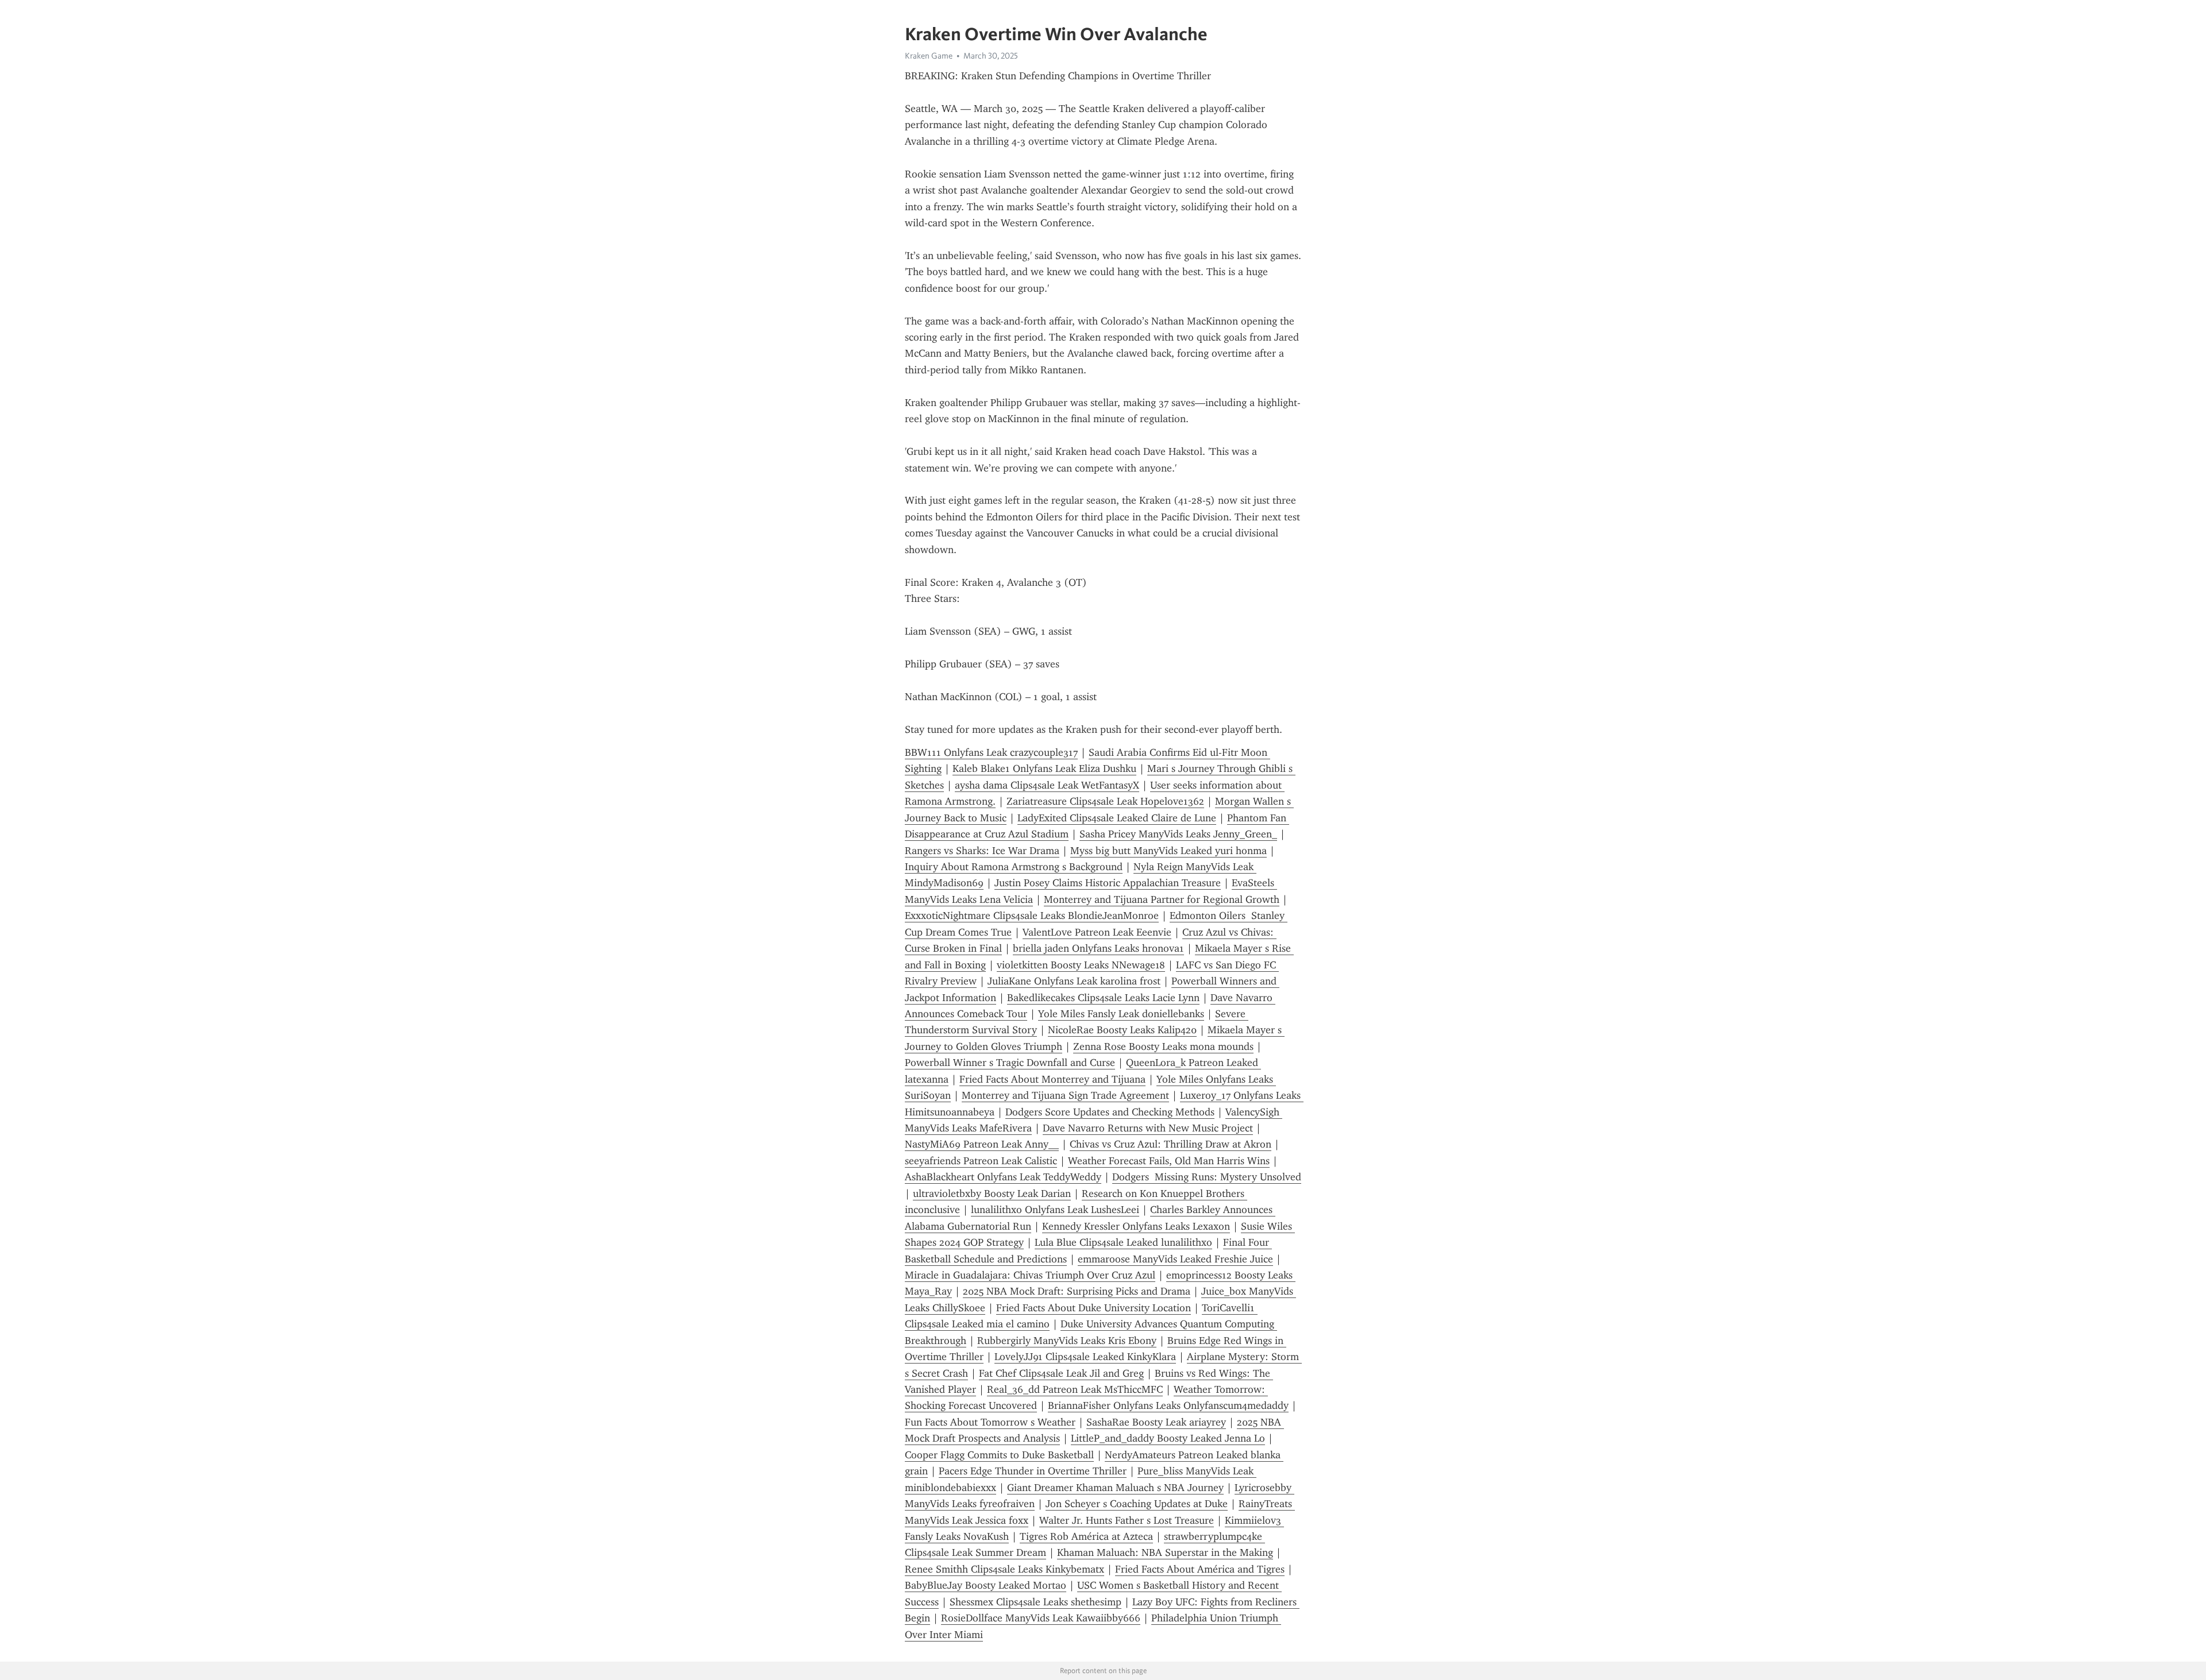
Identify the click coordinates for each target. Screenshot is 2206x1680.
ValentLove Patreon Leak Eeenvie (1097, 932)
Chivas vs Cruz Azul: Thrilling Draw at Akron (1171, 1144)
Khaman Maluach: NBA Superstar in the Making (1165, 1552)
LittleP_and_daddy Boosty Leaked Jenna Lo (1168, 1438)
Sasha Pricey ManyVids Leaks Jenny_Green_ (1178, 834)
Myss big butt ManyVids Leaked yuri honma (1168, 851)
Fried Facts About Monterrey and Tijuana (1052, 1079)
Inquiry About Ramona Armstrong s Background (1014, 867)
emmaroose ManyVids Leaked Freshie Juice (1175, 1259)
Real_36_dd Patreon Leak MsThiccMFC (1075, 1389)
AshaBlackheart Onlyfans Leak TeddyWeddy (1003, 1177)
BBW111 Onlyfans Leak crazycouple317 (991, 752)
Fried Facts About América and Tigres (1200, 1569)
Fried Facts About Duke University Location (1094, 1308)
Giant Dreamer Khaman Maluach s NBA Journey (1115, 1488)
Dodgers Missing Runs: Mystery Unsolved (1207, 1177)
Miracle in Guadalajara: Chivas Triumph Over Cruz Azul (1030, 1275)
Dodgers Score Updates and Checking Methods (1110, 1112)
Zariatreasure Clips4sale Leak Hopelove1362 (1105, 801)
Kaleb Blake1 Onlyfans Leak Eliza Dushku (1044, 768)
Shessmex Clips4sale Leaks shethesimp (1035, 1602)
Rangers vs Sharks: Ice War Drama (982, 851)
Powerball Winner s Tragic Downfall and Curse (1010, 1063)
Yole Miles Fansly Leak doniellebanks (1121, 1014)
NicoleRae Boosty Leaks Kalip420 (1122, 1030)
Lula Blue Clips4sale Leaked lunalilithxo (1123, 1242)
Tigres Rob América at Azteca (1086, 1536)
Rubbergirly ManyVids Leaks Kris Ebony (1067, 1341)
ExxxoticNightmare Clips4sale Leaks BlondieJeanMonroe (1032, 916)
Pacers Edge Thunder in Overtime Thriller (1033, 1471)
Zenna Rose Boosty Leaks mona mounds (1163, 1046)
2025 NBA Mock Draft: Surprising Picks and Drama (1077, 1291)
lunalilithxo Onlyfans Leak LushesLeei (1055, 1210)
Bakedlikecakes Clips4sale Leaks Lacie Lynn (1103, 998)
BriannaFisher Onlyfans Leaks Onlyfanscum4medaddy (1168, 1405)
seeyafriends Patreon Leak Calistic (981, 1161)
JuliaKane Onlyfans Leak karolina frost (1074, 981)
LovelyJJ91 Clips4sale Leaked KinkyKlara (1085, 1357)
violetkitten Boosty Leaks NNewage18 (1081, 965)
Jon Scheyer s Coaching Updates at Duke (1137, 1504)
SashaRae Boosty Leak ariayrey (1156, 1422)
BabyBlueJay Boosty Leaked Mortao (986, 1585)
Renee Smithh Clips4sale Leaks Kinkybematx (1004, 1569)
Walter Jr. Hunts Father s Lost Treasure (1127, 1520)
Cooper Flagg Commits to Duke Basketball (999, 1455)
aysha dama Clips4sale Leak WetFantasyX (1047, 785)
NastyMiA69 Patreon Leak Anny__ (982, 1144)
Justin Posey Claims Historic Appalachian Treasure (1108, 883)
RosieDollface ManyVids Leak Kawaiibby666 (1041, 1618)
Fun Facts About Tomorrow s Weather (990, 1422)
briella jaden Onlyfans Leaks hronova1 (1098, 948)
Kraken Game (929, 56)
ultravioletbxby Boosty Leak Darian (992, 1194)
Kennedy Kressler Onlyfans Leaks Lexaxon (1136, 1226)
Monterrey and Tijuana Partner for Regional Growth (1162, 899)
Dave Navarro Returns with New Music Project (1148, 1128)
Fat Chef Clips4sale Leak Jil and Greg (1061, 1373)
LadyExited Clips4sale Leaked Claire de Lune (1117, 818)
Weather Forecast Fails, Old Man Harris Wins (1169, 1161)
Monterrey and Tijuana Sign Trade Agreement (1065, 1095)
